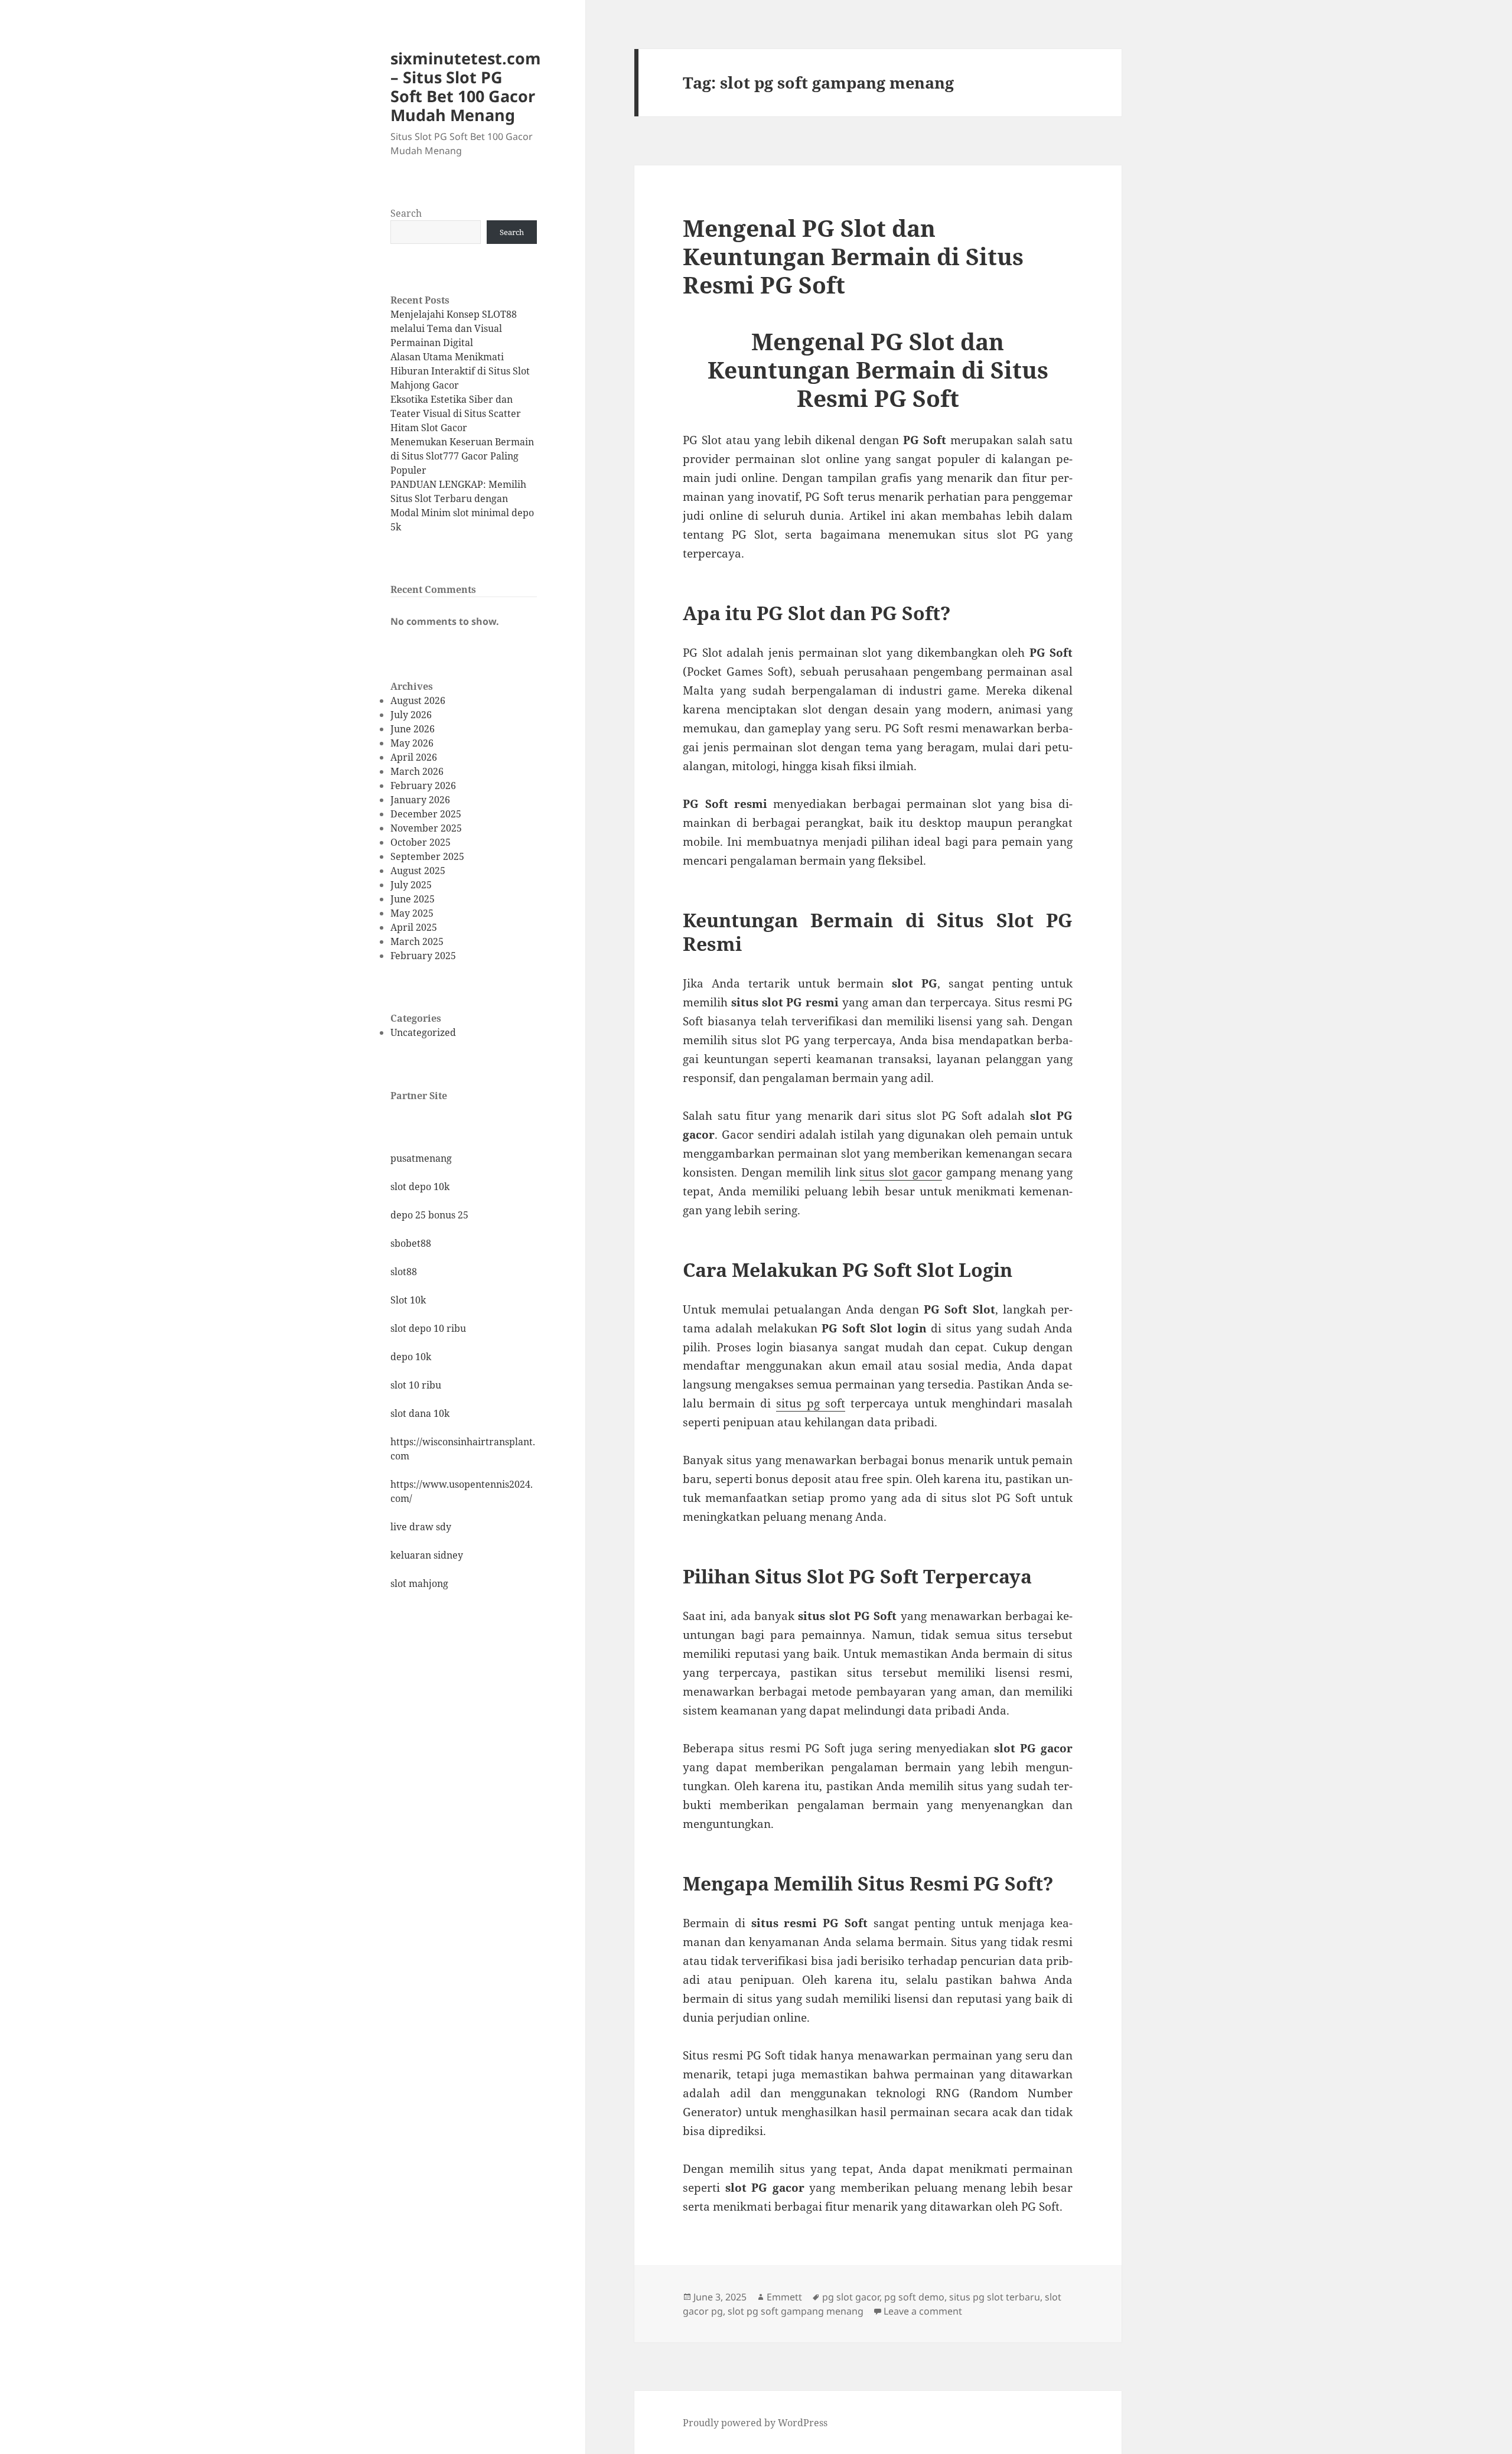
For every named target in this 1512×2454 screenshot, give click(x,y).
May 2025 (412, 913)
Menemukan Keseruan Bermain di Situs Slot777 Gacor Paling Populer (462, 456)
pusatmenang (421, 1158)
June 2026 (413, 729)
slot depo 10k (420, 1187)
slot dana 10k (420, 1413)
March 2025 (417, 941)
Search (406, 213)
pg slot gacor (851, 2297)
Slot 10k (408, 1300)
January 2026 (420, 800)
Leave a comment (923, 2311)
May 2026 (412, 743)
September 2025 (427, 856)
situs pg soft (811, 1403)
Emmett (784, 2297)
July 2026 (411, 715)
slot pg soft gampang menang (796, 2311)
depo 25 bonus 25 (429, 1215)
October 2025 (421, 842)
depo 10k (411, 1357)
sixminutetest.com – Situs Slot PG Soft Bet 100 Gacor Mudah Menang (466, 87)
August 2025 (418, 871)
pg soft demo (914, 2297)
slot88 (404, 1272)
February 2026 (423, 786)
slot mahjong (419, 1583)
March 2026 (417, 771)
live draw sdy (421, 1527)
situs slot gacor (901, 1172)
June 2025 (413, 899)
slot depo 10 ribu (428, 1328)
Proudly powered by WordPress (755, 2423)
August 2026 (418, 700)
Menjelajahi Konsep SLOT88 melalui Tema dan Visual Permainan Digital (454, 328)
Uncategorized (423, 1032)
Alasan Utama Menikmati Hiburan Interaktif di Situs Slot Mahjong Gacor (460, 371)
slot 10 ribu (416, 1385)
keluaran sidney (427, 1555)
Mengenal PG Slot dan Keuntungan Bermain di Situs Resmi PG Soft (853, 256)
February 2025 (423, 956)
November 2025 (426, 828)
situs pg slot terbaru (995, 2297)
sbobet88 (411, 1243)
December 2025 (426, 814)
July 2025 (411, 885)
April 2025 (414, 927)
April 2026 (414, 757)
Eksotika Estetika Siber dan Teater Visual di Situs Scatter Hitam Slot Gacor (456, 413)
